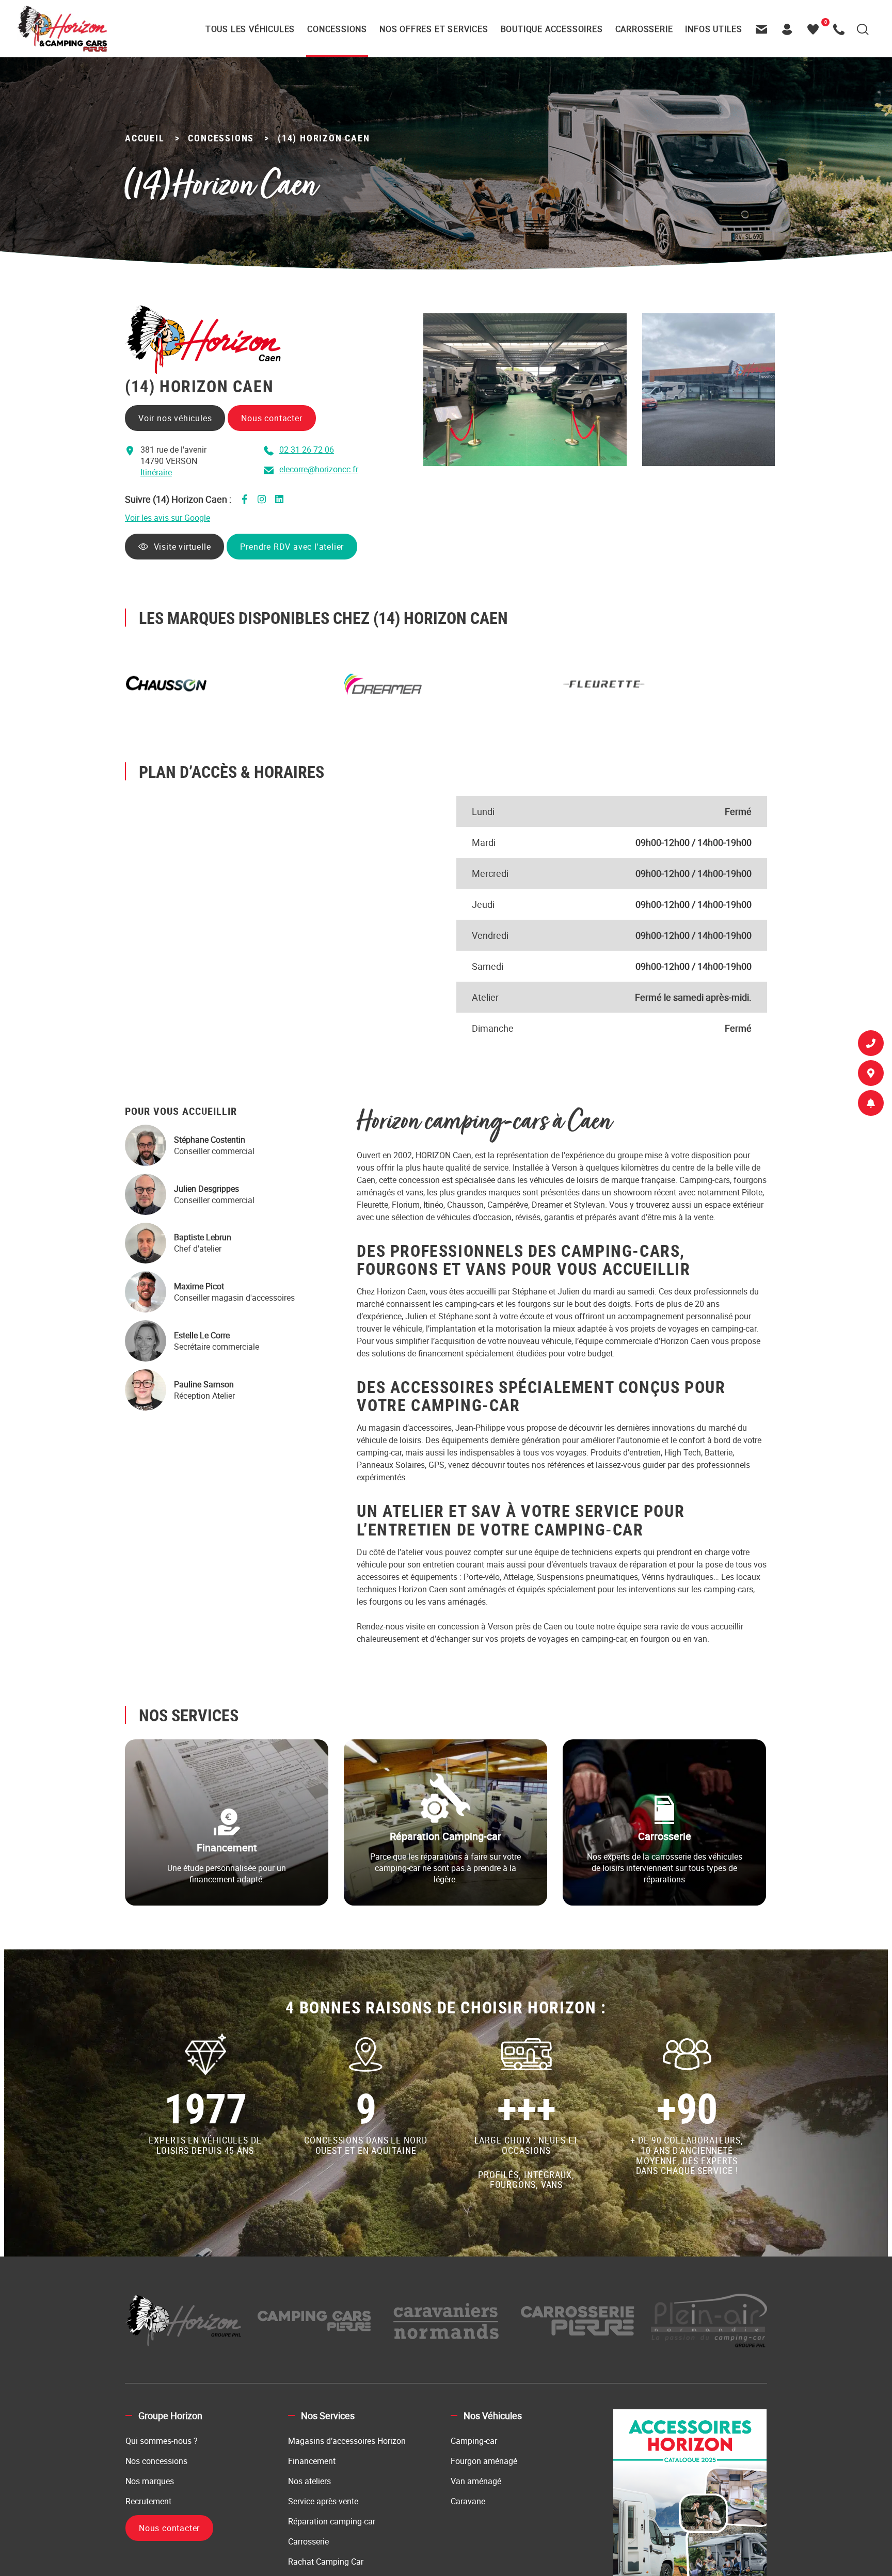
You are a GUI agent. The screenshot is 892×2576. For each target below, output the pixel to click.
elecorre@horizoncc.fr (319, 469)
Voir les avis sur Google (168, 518)
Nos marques (150, 2481)
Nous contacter (272, 418)
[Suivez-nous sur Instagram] (262, 499)
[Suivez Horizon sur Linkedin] (279, 499)
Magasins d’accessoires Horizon (347, 2441)
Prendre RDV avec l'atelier (295, 547)
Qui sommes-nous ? (162, 2441)
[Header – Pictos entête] (790, 29)
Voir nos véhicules (175, 418)
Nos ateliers (309, 2481)
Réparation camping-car (332, 2521)
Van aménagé (476, 2481)
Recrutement (148, 2501)
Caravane (468, 2501)
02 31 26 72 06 (307, 450)
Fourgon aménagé (484, 2461)
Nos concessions (156, 2461)
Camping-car (474, 2441)
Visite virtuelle (185, 547)
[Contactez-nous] (764, 29)
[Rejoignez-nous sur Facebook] (244, 499)
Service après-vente (323, 2501)
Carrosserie (308, 2541)
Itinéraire (156, 472)
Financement (312, 2461)
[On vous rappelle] (871, 1045)
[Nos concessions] (871, 1075)
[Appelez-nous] (841, 29)
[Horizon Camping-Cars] (62, 28)
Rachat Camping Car (326, 2562)
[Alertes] (871, 1105)
